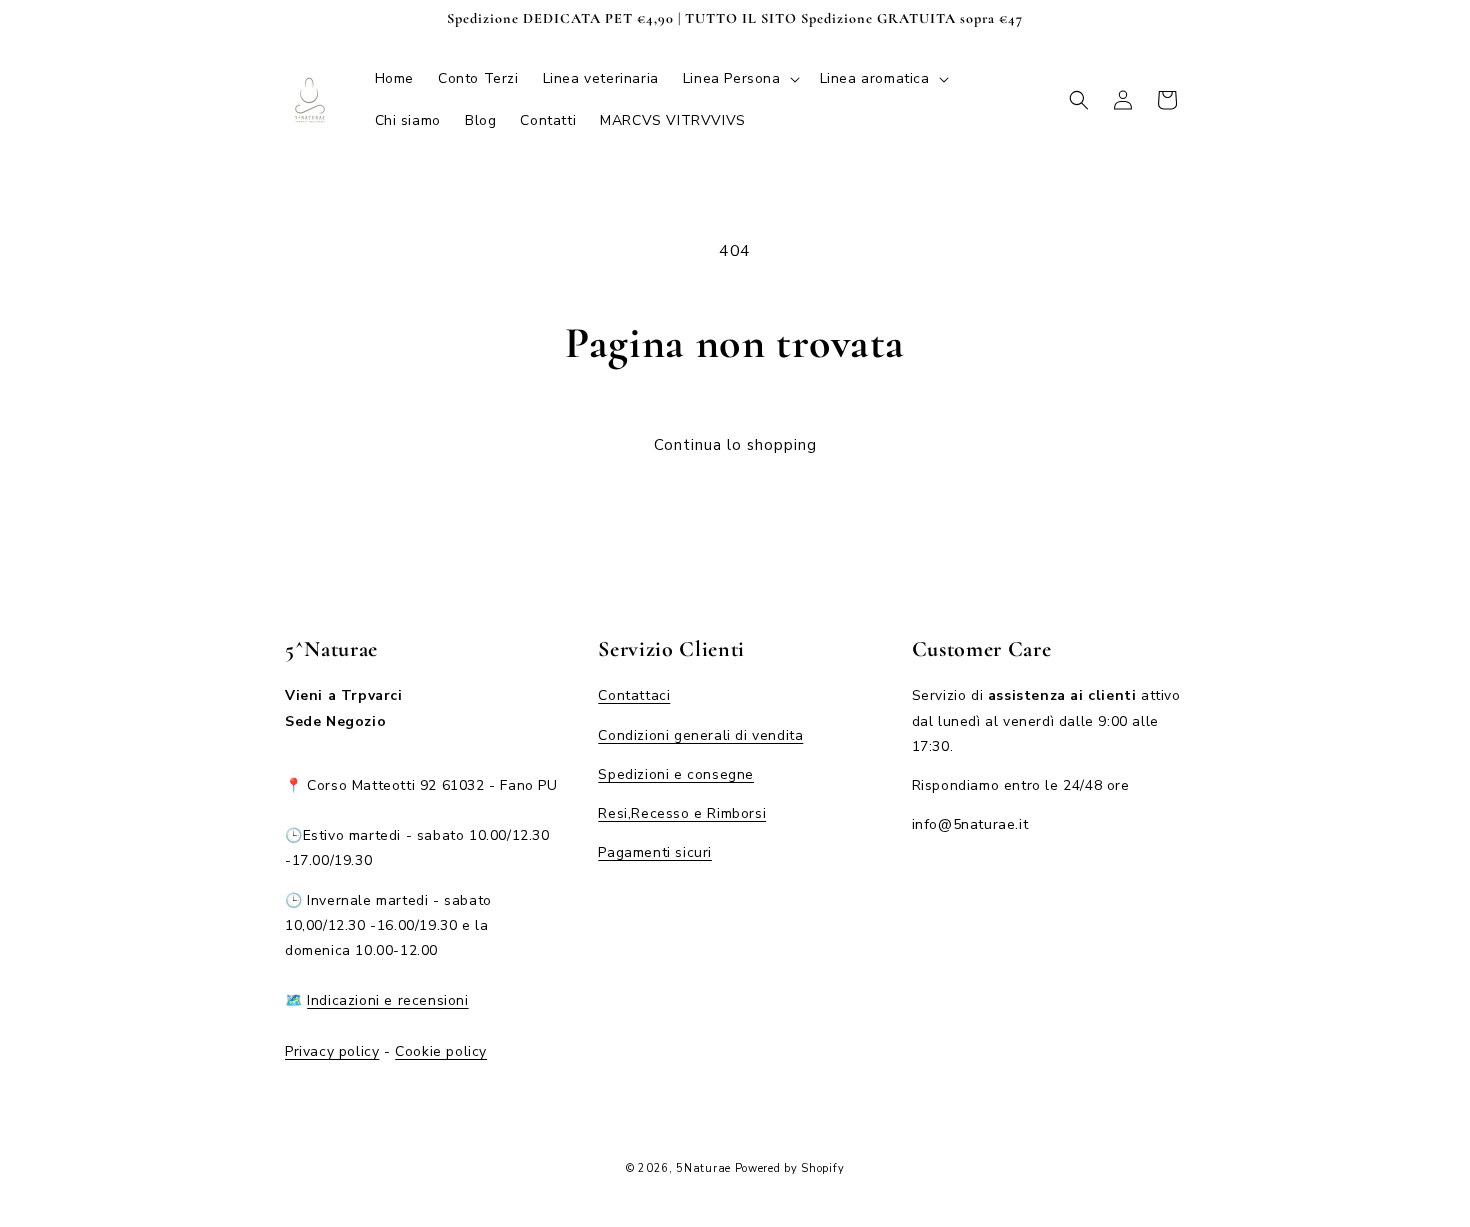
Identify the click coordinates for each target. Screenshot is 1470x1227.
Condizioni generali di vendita (700, 734)
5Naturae (703, 1168)
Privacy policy (332, 1050)
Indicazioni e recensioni (387, 1000)
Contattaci (634, 695)
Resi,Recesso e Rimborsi (682, 812)
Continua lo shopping (735, 445)
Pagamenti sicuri (655, 851)
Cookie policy (441, 1050)
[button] (739, 79)
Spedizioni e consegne (676, 773)
